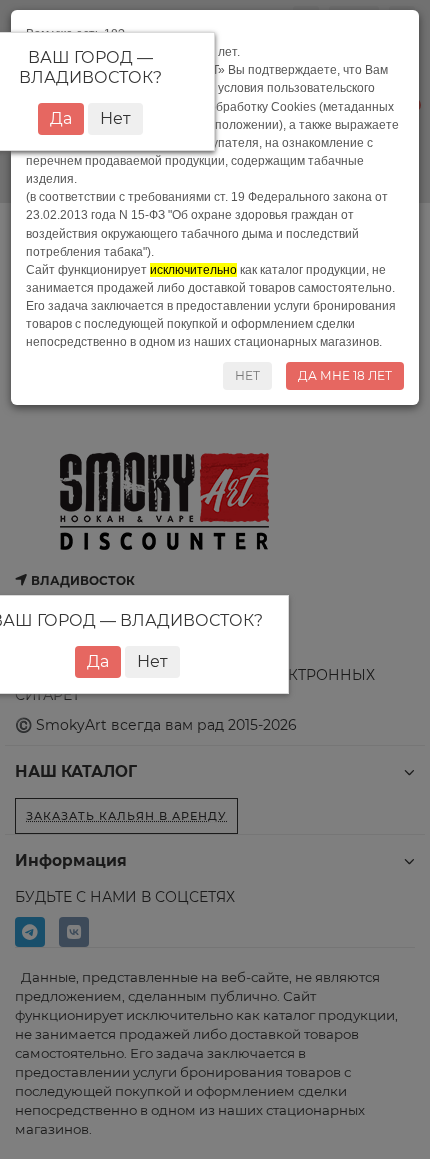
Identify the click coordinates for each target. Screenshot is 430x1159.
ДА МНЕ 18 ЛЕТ (345, 375)
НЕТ (247, 375)
